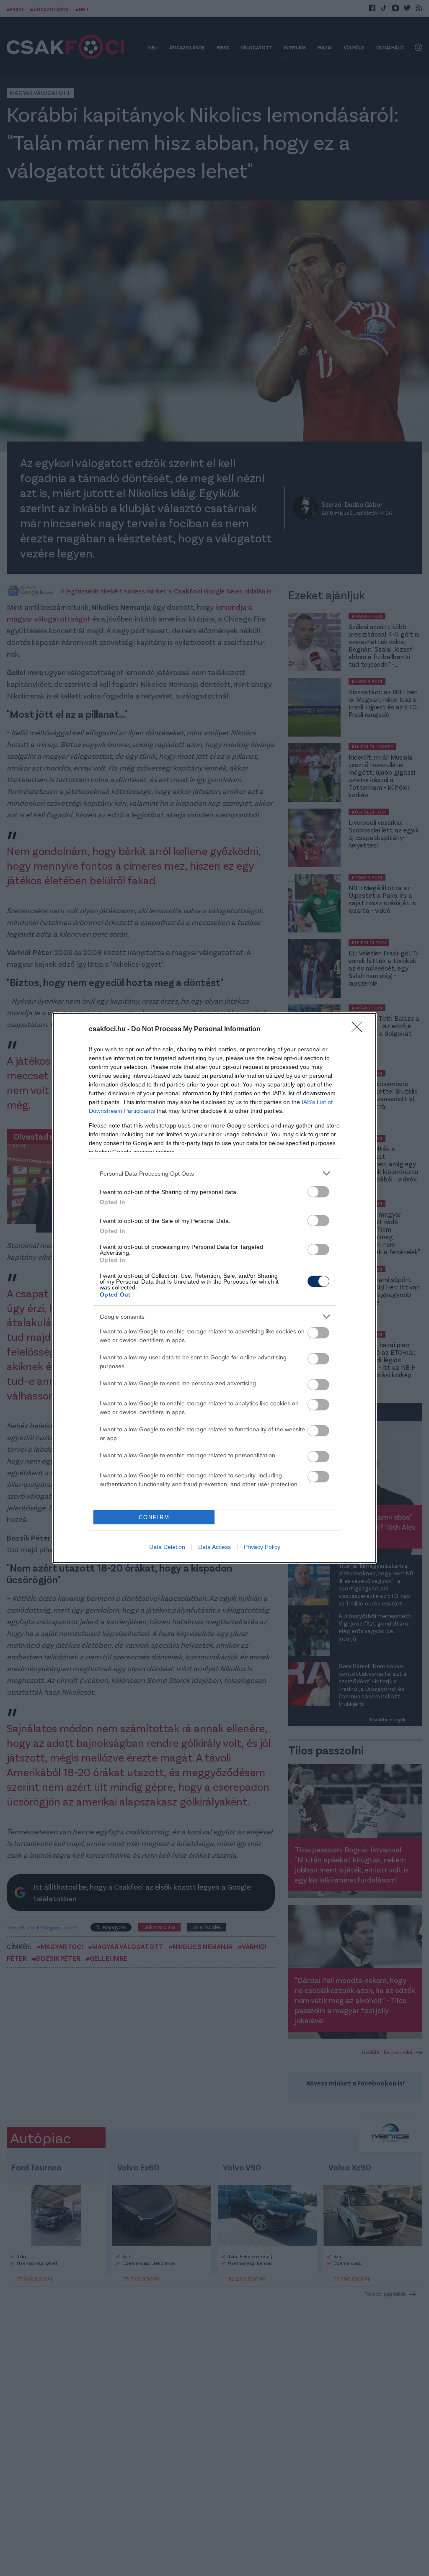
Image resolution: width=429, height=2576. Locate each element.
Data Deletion (167, 1547)
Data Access (214, 1547)
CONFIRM (154, 1517)
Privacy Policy (262, 1547)
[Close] (359, 1030)
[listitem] (214, 1173)
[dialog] (214, 1288)
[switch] (318, 1192)
